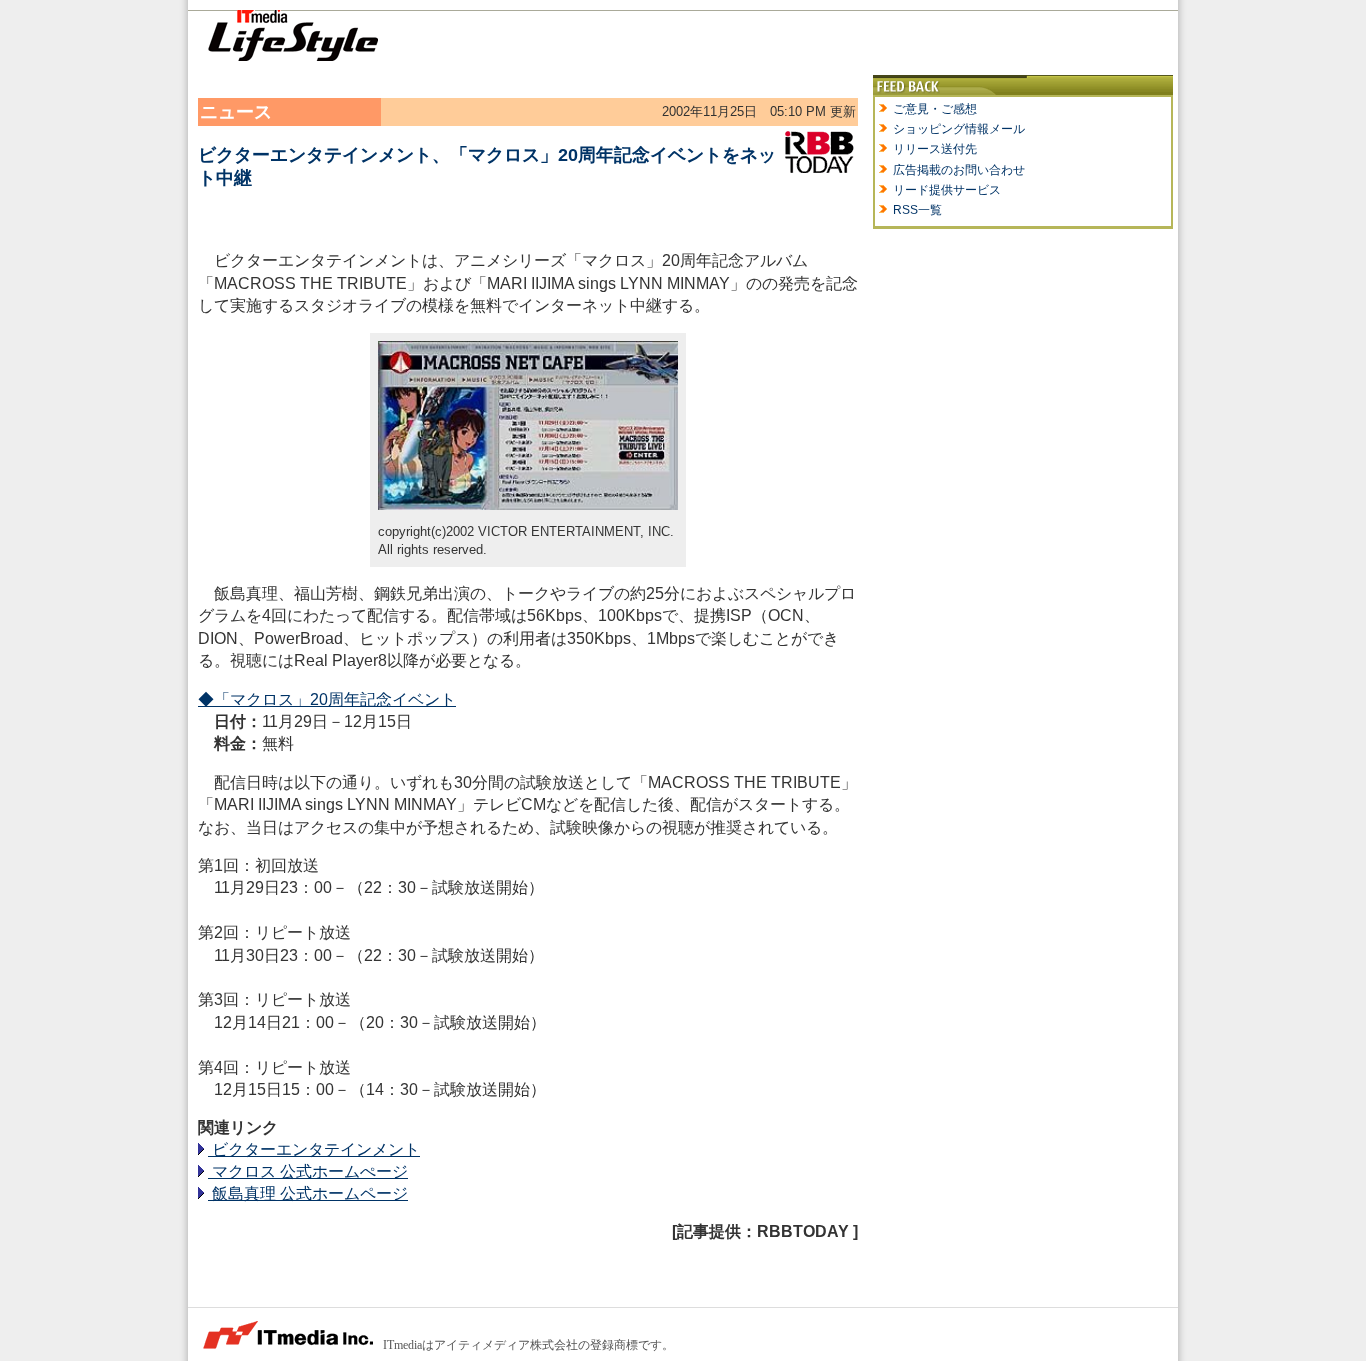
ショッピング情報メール (959, 129)
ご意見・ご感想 (935, 109)
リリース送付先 (935, 149)
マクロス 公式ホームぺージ (308, 1171)
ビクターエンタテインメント (314, 1149)
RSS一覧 (917, 210)
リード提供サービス (947, 190)
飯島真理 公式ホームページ (308, 1193)
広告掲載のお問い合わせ (959, 170)
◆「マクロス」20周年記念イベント (327, 699)
